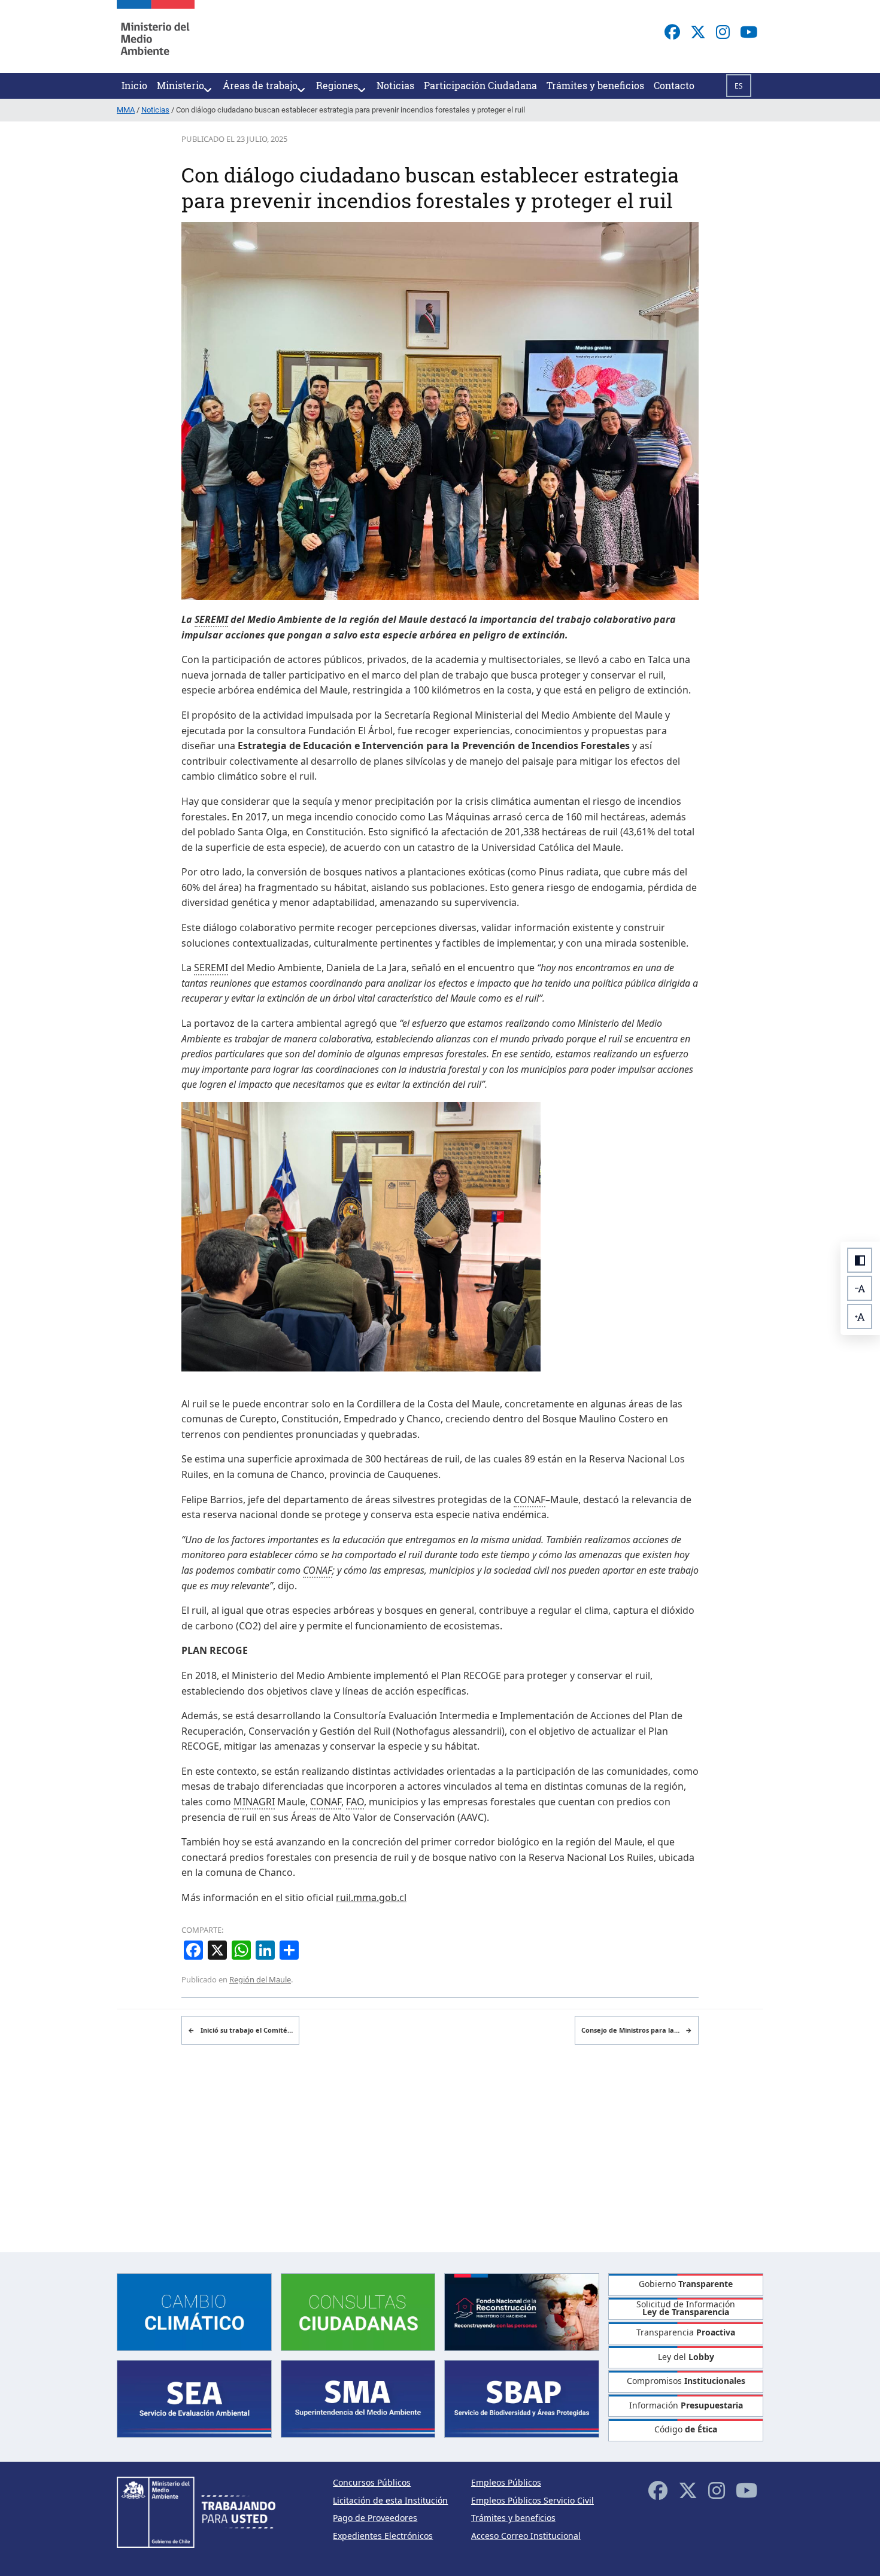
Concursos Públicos (372, 2482)
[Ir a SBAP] (522, 2398)
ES (739, 86)
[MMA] (156, 37)
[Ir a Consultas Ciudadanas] (358, 2311)
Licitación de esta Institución (390, 2500)
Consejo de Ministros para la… (637, 2030)
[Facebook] (672, 32)
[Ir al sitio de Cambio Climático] (194, 2311)
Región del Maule (260, 1979)
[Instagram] (723, 32)
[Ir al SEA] (194, 2398)
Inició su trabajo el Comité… (240, 2030)
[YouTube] (749, 32)
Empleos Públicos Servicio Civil (532, 2500)
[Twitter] (698, 32)
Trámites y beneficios (513, 2518)
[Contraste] (860, 1260)
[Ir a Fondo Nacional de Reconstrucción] (522, 2311)
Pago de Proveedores (375, 2518)
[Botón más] (860, 1316)
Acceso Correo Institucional (526, 2536)
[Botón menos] (860, 1288)
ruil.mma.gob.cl (371, 1897)
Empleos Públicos (506, 2482)
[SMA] (358, 2398)
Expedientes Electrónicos (383, 2536)
